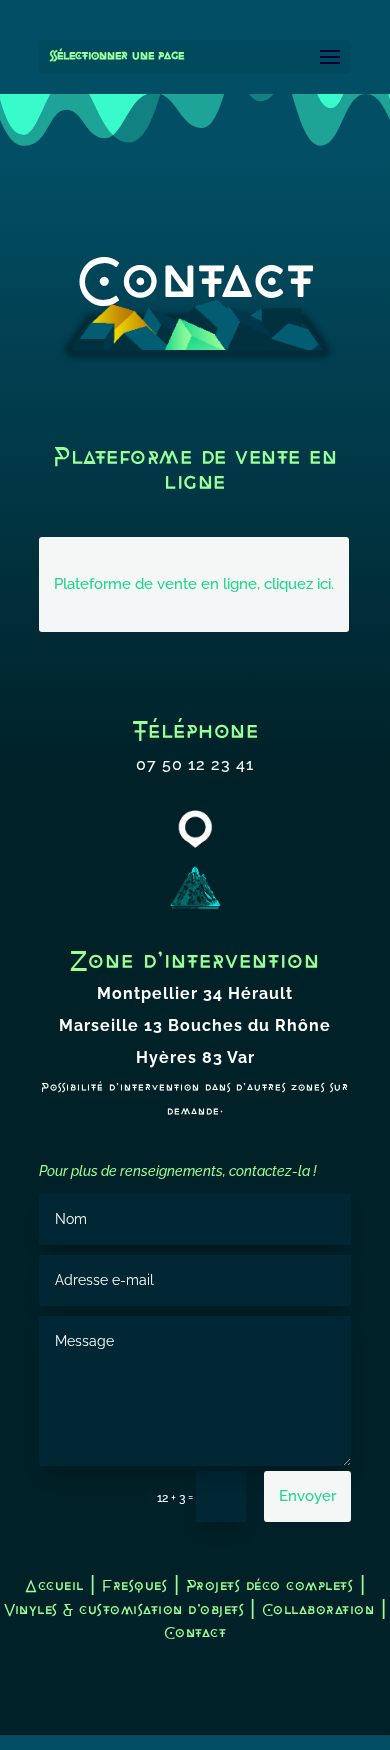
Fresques (134, 1586)
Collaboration (318, 1610)
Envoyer (307, 1496)
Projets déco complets (270, 1586)
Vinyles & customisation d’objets (127, 1610)
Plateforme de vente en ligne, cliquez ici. (194, 584)
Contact (195, 1633)
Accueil (54, 1586)
